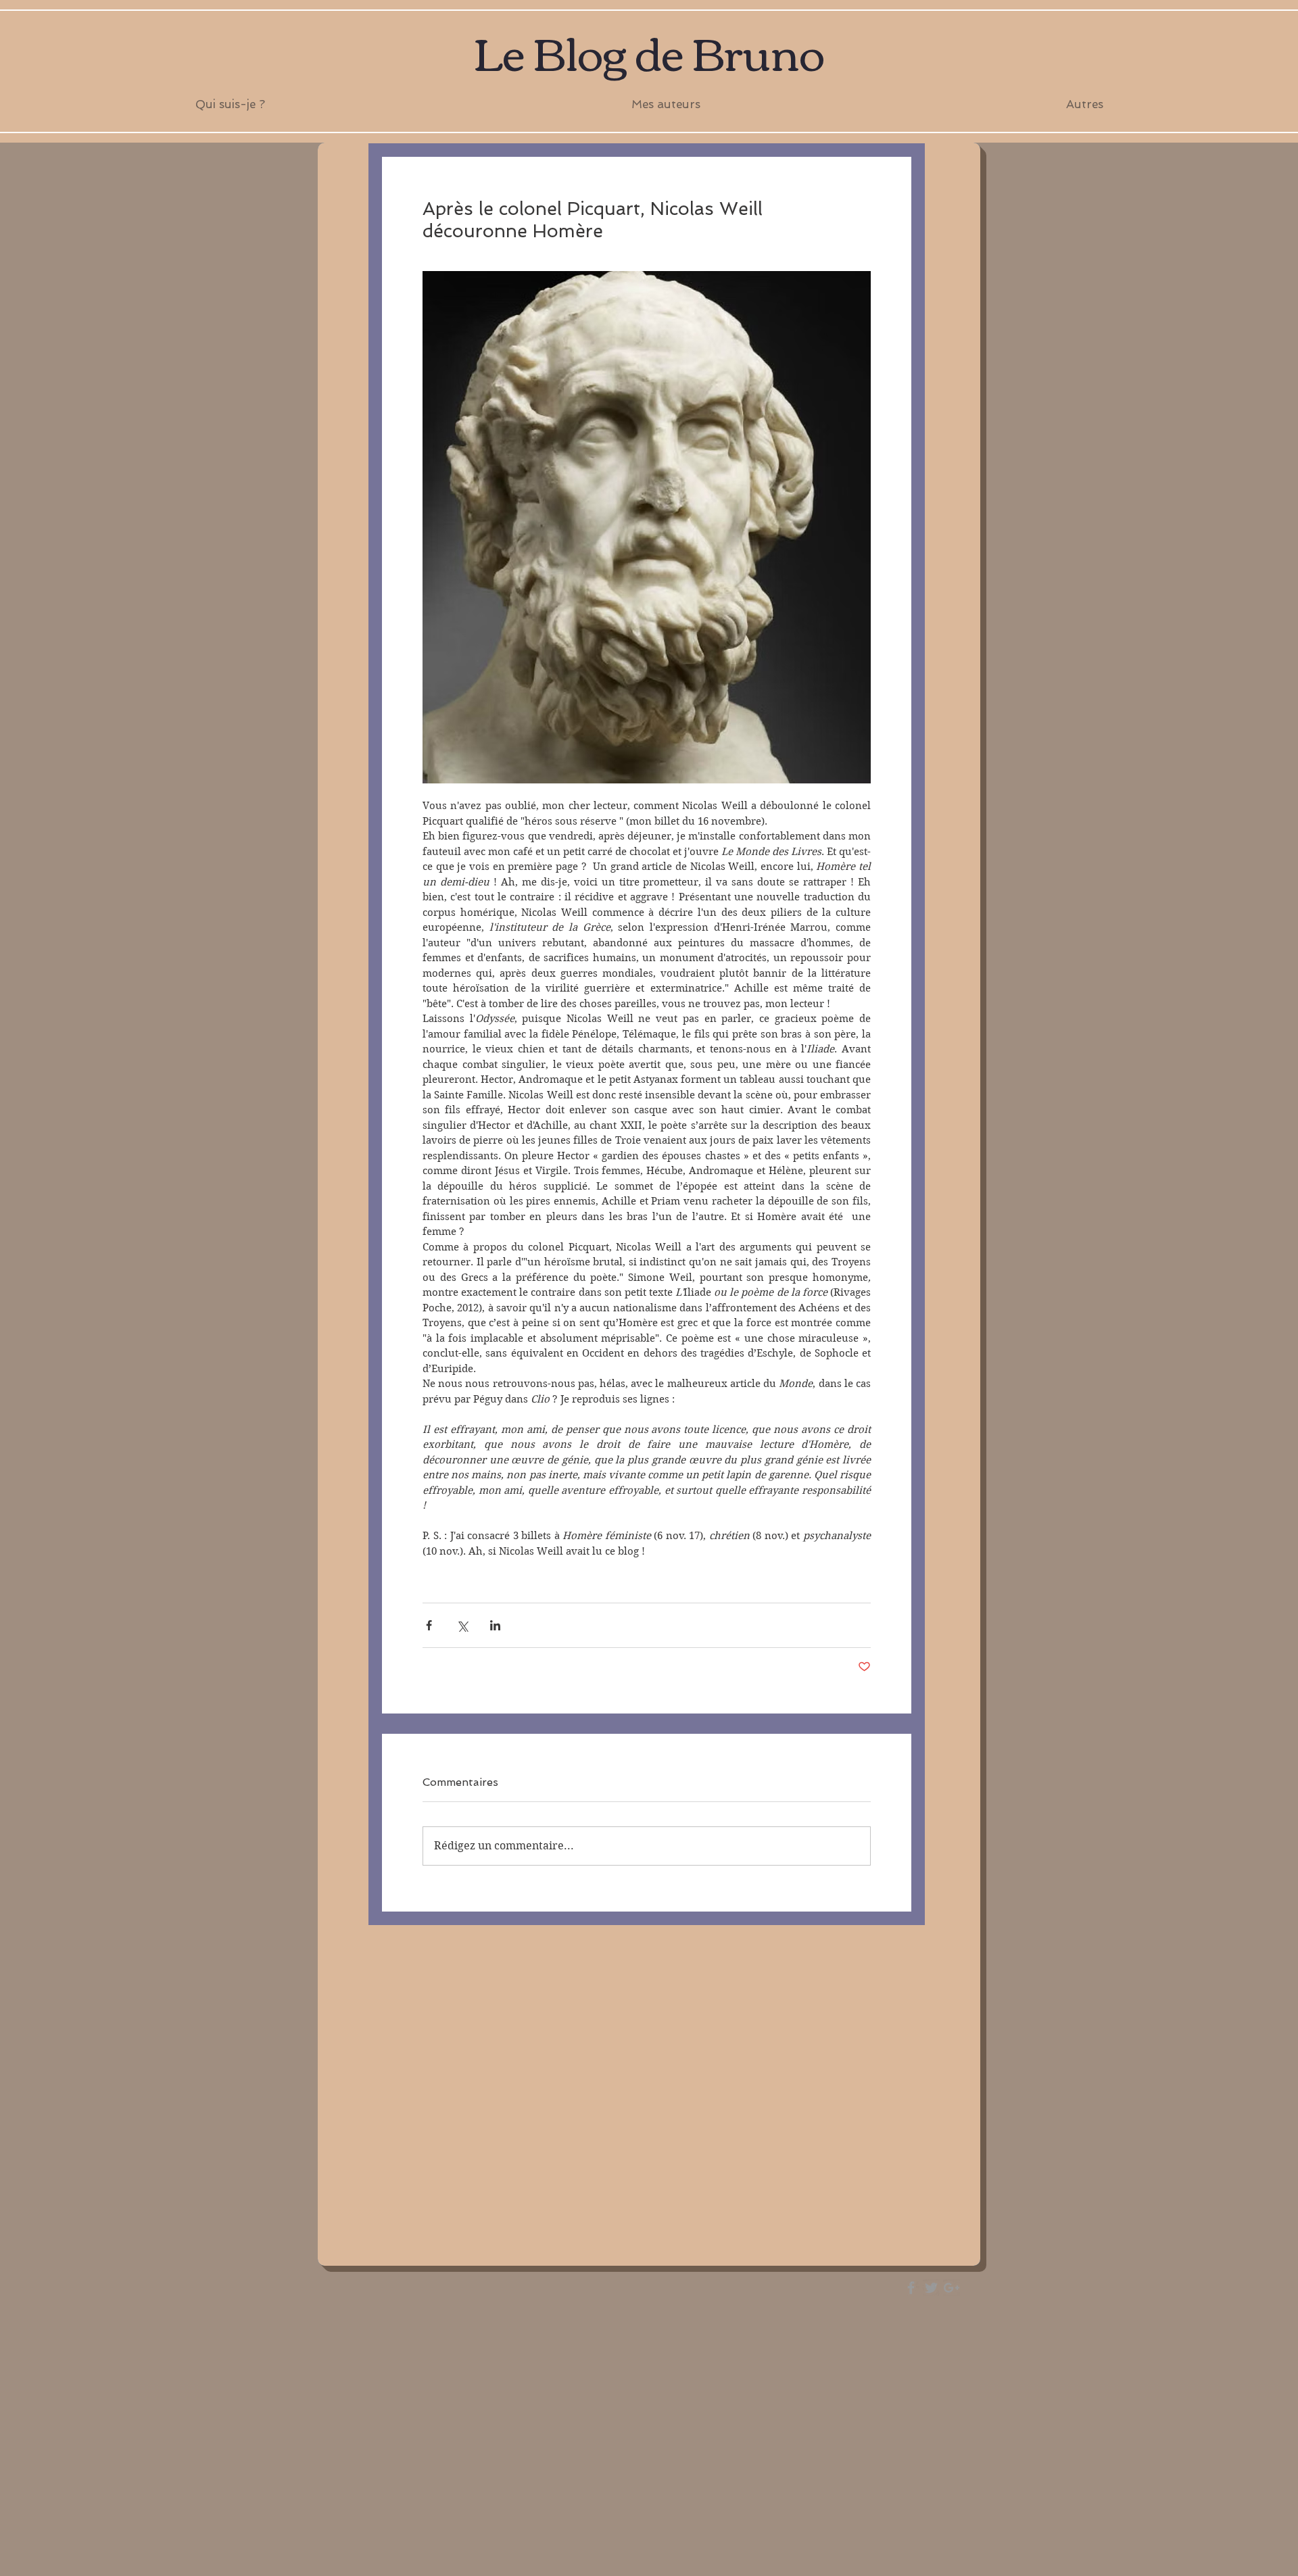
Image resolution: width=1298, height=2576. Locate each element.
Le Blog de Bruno (649, 51)
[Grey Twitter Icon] (931, 2288)
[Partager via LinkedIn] (495, 1625)
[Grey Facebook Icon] (911, 2288)
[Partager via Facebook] (429, 1625)
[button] (666, 104)
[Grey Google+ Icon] (952, 2288)
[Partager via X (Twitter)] (462, 1625)
